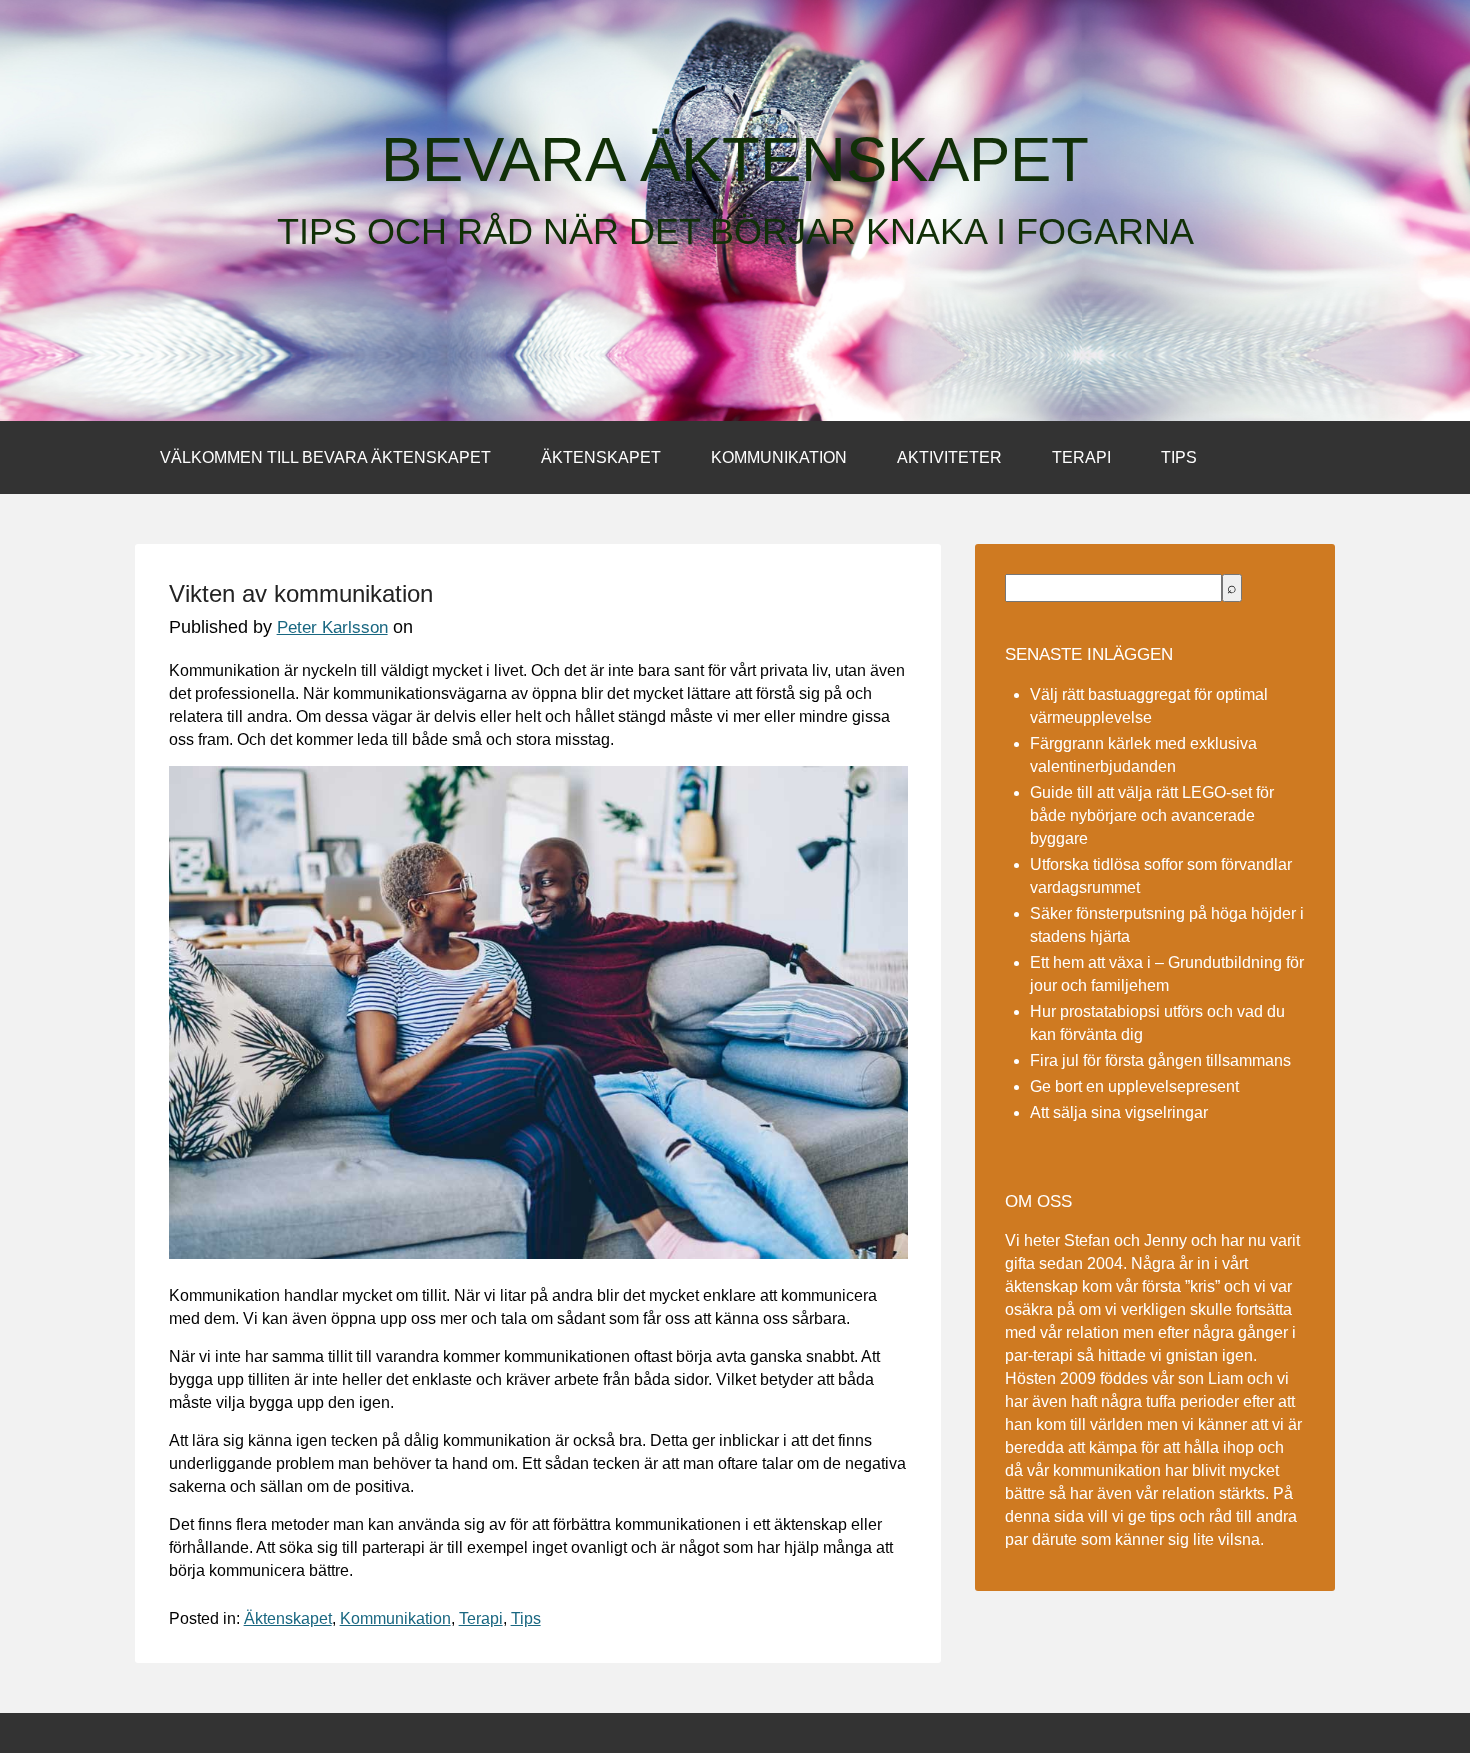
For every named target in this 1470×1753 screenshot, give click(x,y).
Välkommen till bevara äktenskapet (325, 457)
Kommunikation (779, 457)
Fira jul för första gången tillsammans (1160, 1060)
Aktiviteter (949, 457)
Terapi (1081, 457)
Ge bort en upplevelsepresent (1134, 1086)
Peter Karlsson (332, 627)
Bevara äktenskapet (735, 160)
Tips (1179, 457)
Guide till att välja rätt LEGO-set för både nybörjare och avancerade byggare (1152, 815)
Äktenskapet (601, 457)
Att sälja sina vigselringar (1119, 1112)
